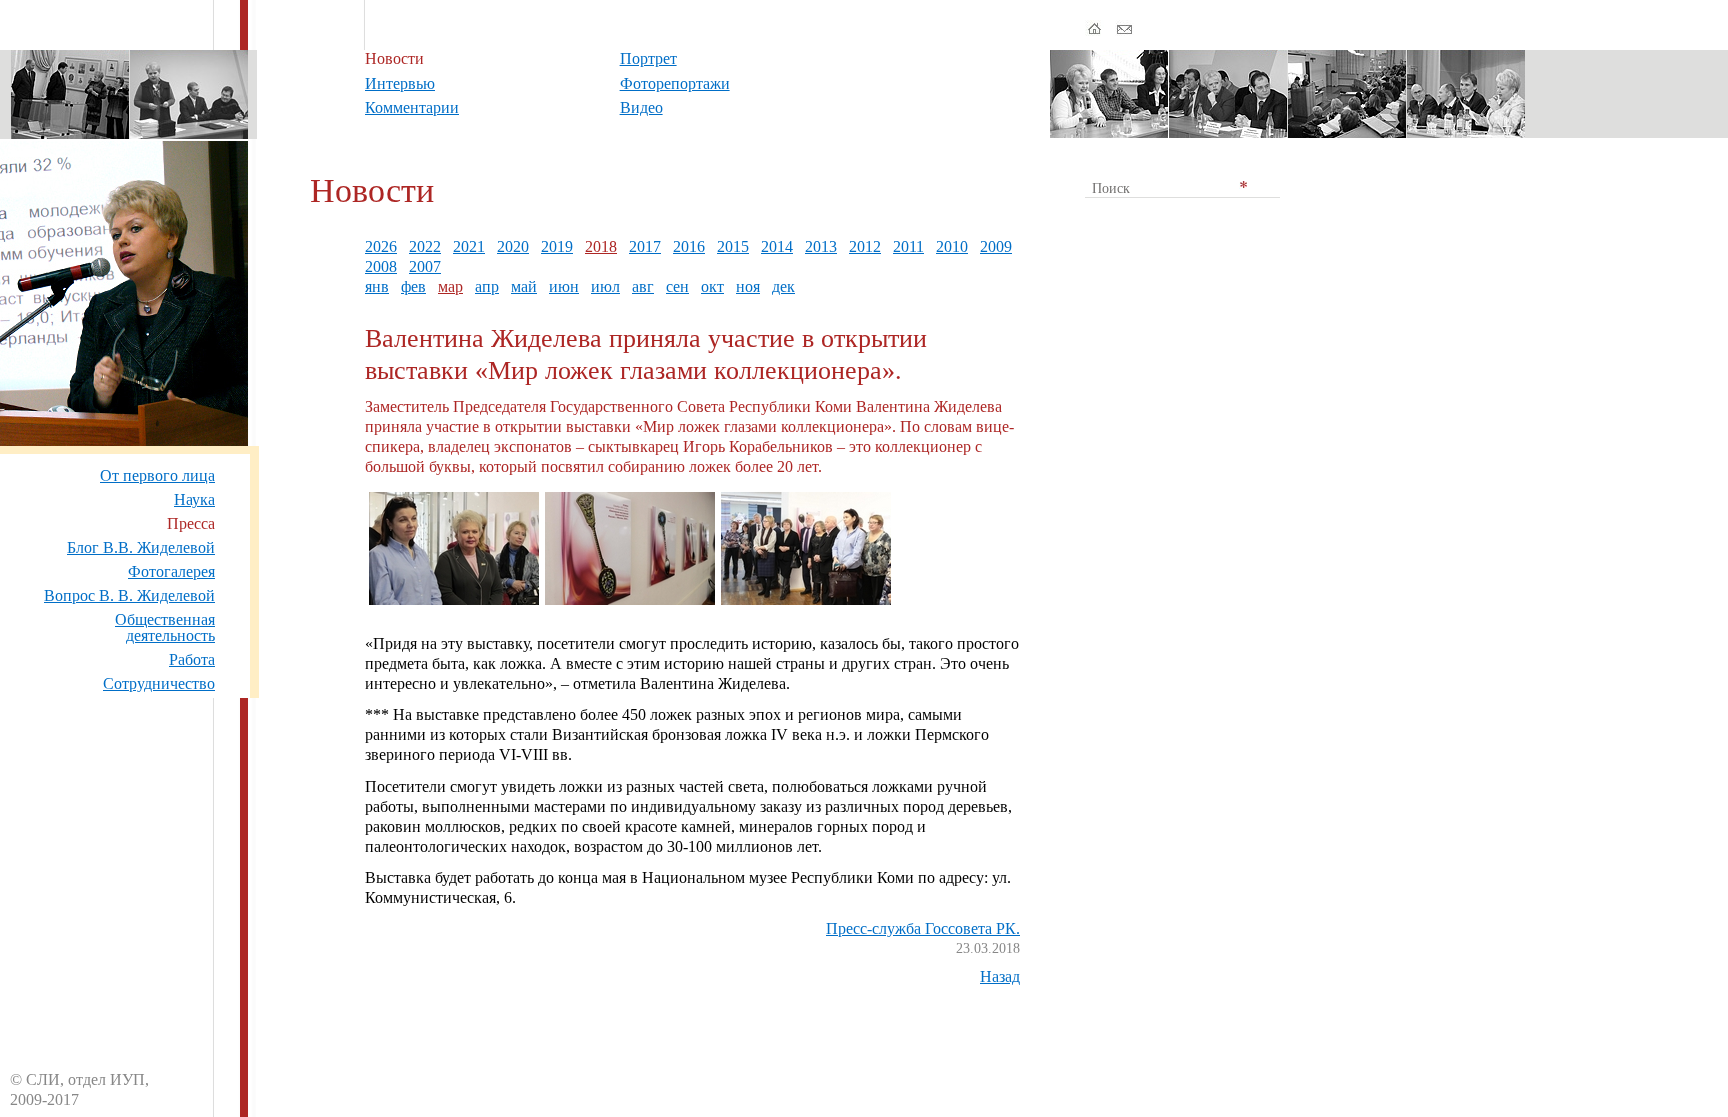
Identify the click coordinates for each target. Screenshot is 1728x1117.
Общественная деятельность (165, 627)
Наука (194, 499)
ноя (748, 286)
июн (564, 286)
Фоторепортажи (675, 83)
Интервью (400, 83)
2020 (513, 246)
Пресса (191, 523)
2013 (821, 246)
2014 (777, 246)
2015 (733, 246)
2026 (381, 246)
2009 (996, 246)
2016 (689, 246)
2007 (425, 266)
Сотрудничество (159, 683)
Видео (641, 107)
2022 (425, 246)
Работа (192, 659)
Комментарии (412, 107)
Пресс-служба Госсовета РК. (923, 928)
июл (605, 286)
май (524, 286)
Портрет (648, 58)
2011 (908, 246)
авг (643, 286)
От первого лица (157, 475)
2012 (865, 246)
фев (413, 286)
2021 (469, 246)
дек (783, 286)
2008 (381, 266)
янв (377, 286)
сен (677, 286)
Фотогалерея (171, 571)
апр (487, 286)
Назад (1000, 976)
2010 (952, 246)
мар (450, 286)
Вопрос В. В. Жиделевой (129, 595)
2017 (645, 246)
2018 (601, 246)
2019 (557, 246)
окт (712, 286)
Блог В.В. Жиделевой (141, 547)
